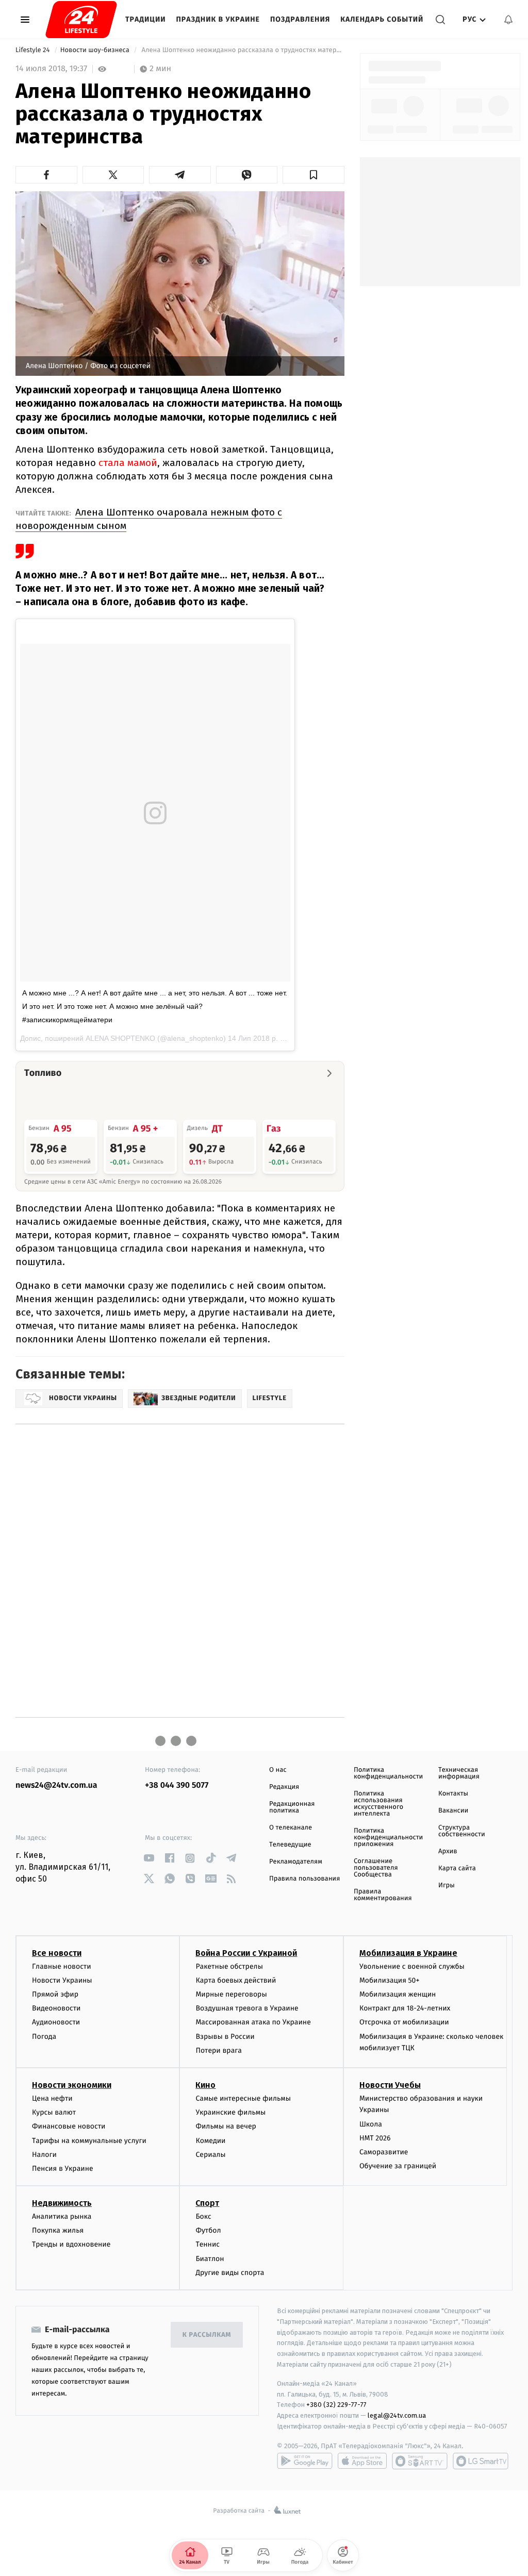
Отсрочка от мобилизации (404, 2022)
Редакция (284, 1787)
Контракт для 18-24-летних (405, 2008)
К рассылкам (207, 2335)
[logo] (81, 20)
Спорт (207, 2203)
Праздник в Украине (218, 19)
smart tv (420, 2461)
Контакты (453, 1794)
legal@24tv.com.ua (397, 2415)
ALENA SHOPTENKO (120, 1038)
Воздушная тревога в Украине (247, 2008)
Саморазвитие (384, 2152)
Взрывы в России (225, 2037)
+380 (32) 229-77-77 (336, 2405)
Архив (448, 1851)
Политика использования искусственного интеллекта (378, 1804)
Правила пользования (304, 1879)
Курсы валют (54, 2112)
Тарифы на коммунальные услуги (89, 2141)
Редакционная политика (292, 1807)
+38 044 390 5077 (177, 1785)
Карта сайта (457, 1868)
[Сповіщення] (508, 20)
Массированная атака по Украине (253, 2022)
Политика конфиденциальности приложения (388, 1838)
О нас (278, 1770)
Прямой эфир (55, 1994)
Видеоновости (56, 2008)
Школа (371, 2124)
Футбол (208, 2230)
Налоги (44, 2155)
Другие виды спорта (230, 2273)
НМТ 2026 (375, 2138)
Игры (447, 1885)
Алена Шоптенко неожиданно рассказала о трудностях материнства (242, 50)
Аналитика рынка (62, 2216)
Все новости (57, 1953)
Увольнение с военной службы (412, 1966)
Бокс (203, 2216)
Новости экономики (72, 2085)
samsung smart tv (481, 2461)
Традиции (146, 19)
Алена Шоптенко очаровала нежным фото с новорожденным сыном (149, 519)
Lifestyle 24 (34, 50)
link (149, 1858)
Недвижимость (62, 2203)
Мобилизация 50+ (389, 1980)
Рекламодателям (296, 1862)
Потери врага (218, 2050)
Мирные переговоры (231, 1994)
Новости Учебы (390, 2085)
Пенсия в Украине (63, 2168)
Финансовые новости (69, 2126)
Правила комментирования (383, 1895)
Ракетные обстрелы (229, 1966)
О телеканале (291, 1828)
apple (362, 2461)
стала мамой (128, 463)
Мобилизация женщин (398, 1994)
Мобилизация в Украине (408, 1953)
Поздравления (300, 19)
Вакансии (453, 1811)
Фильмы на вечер (226, 2126)
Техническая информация (459, 1773)
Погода (44, 2037)
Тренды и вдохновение (71, 2244)
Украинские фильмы (230, 2112)
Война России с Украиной (246, 1953)
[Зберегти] (313, 175)
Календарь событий (382, 19)
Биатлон (210, 2259)
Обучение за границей (398, 2166)
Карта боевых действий (236, 1980)
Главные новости (62, 1966)
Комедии (210, 2141)
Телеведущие (290, 1845)
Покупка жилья (58, 2230)
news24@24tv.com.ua (56, 1785)
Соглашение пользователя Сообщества (376, 1868)
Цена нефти (52, 2098)
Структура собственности (462, 1831)
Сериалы (210, 2155)
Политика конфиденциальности (388, 1773)
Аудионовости (56, 2022)
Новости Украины (62, 1980)
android (305, 2461)
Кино (205, 2085)
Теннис (208, 2244)
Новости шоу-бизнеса (96, 50)
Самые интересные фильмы (243, 2098)
